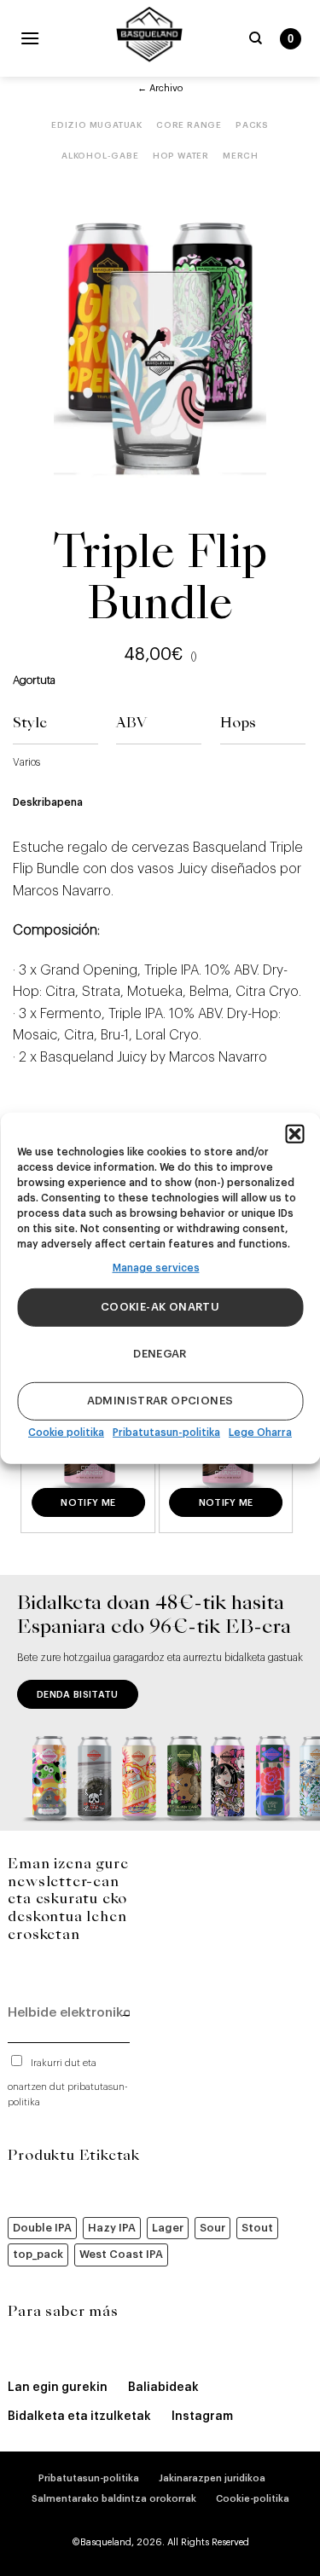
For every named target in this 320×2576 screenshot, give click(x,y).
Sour (212, 2228)
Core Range (189, 125)
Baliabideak (163, 2388)
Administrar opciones (160, 1401)
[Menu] (30, 38)
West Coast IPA (121, 2254)
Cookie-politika (253, 2499)
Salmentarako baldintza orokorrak (114, 2499)
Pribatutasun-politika (166, 1433)
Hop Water (181, 156)
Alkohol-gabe (100, 156)
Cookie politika (66, 1433)
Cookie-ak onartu (160, 1307)
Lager (168, 2228)
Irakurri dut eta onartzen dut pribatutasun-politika (68, 2083)
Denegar (160, 1354)
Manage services (156, 1267)
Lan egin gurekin (58, 2388)
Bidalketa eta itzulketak (79, 2417)
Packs (252, 125)
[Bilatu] (256, 38)
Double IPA (42, 2228)
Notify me (88, 1503)
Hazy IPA (112, 2228)
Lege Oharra (260, 1433)
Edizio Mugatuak (97, 125)
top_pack (38, 2254)
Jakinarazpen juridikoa (212, 2478)
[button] (294, 1133)
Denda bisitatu (78, 1695)
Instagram (202, 2417)
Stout (257, 2228)
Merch (241, 156)
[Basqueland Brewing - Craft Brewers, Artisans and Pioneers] (149, 34)
